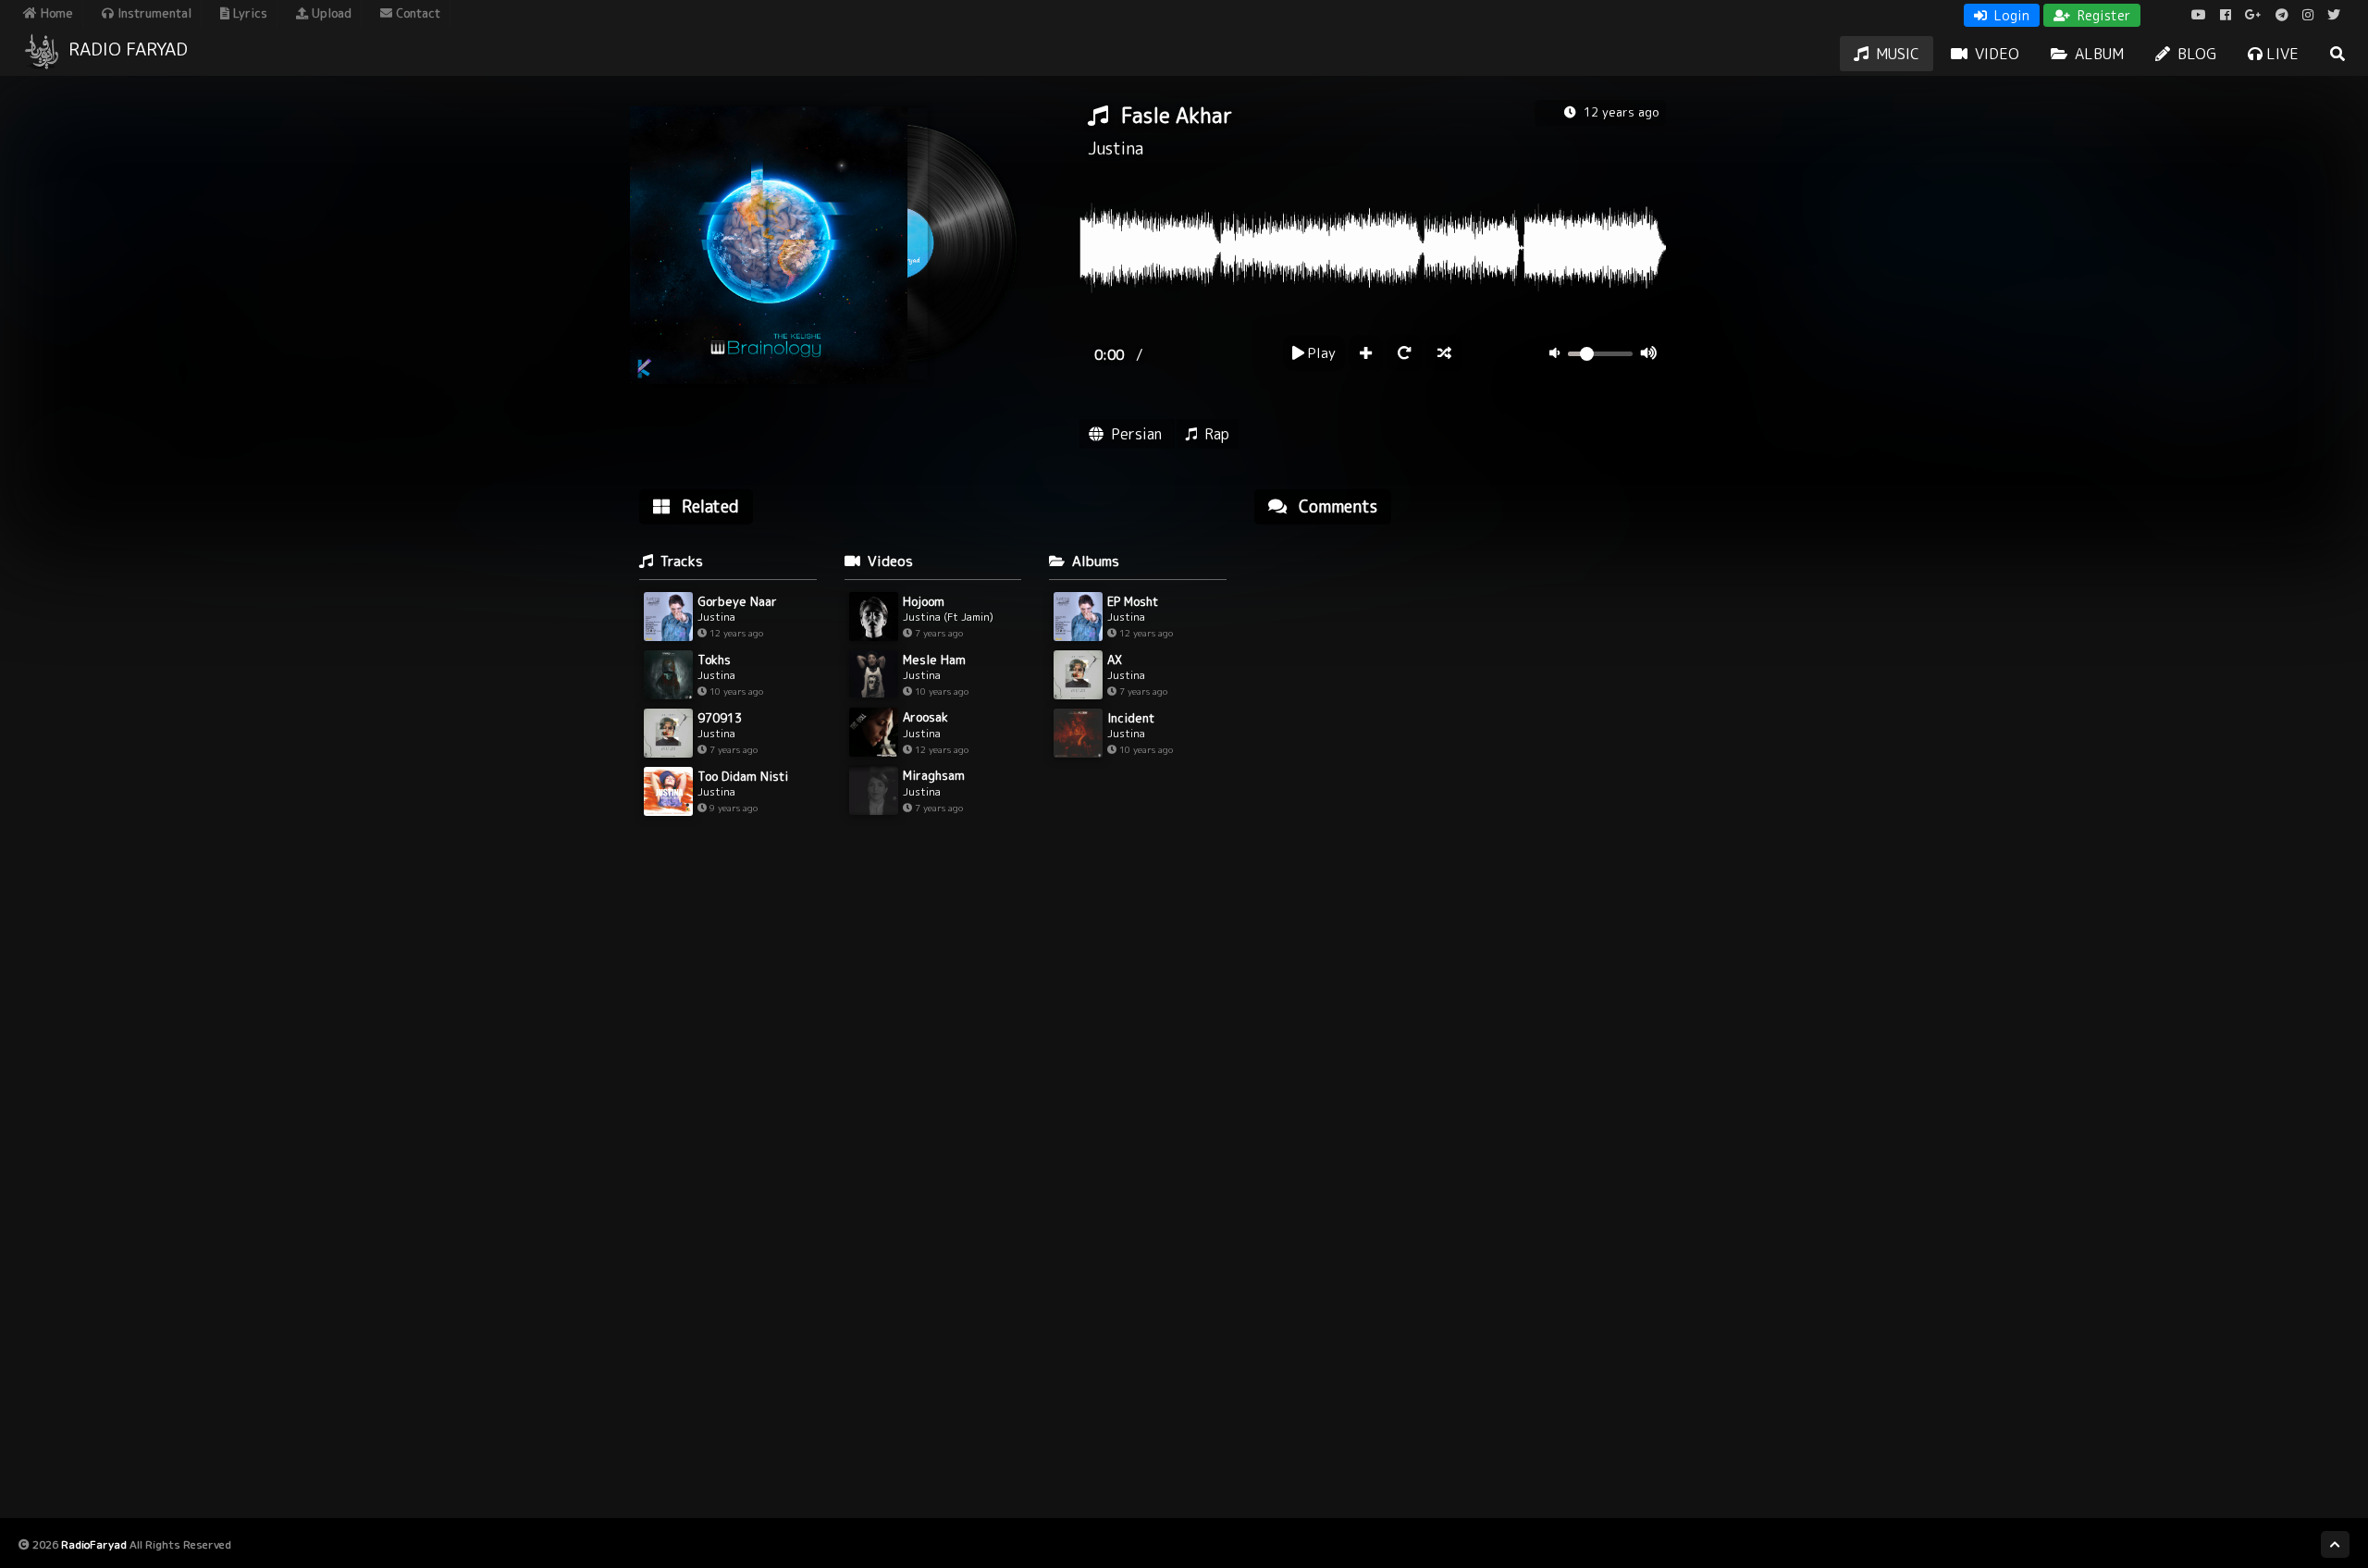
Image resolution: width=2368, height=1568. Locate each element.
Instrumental (153, 13)
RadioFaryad (94, 1544)
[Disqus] (1460, 774)
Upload (330, 13)
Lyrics (248, 13)
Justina (1116, 148)
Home (55, 13)
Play (1320, 353)
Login (2010, 15)
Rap (1217, 434)
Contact (416, 13)
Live (2281, 54)
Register (2102, 15)
